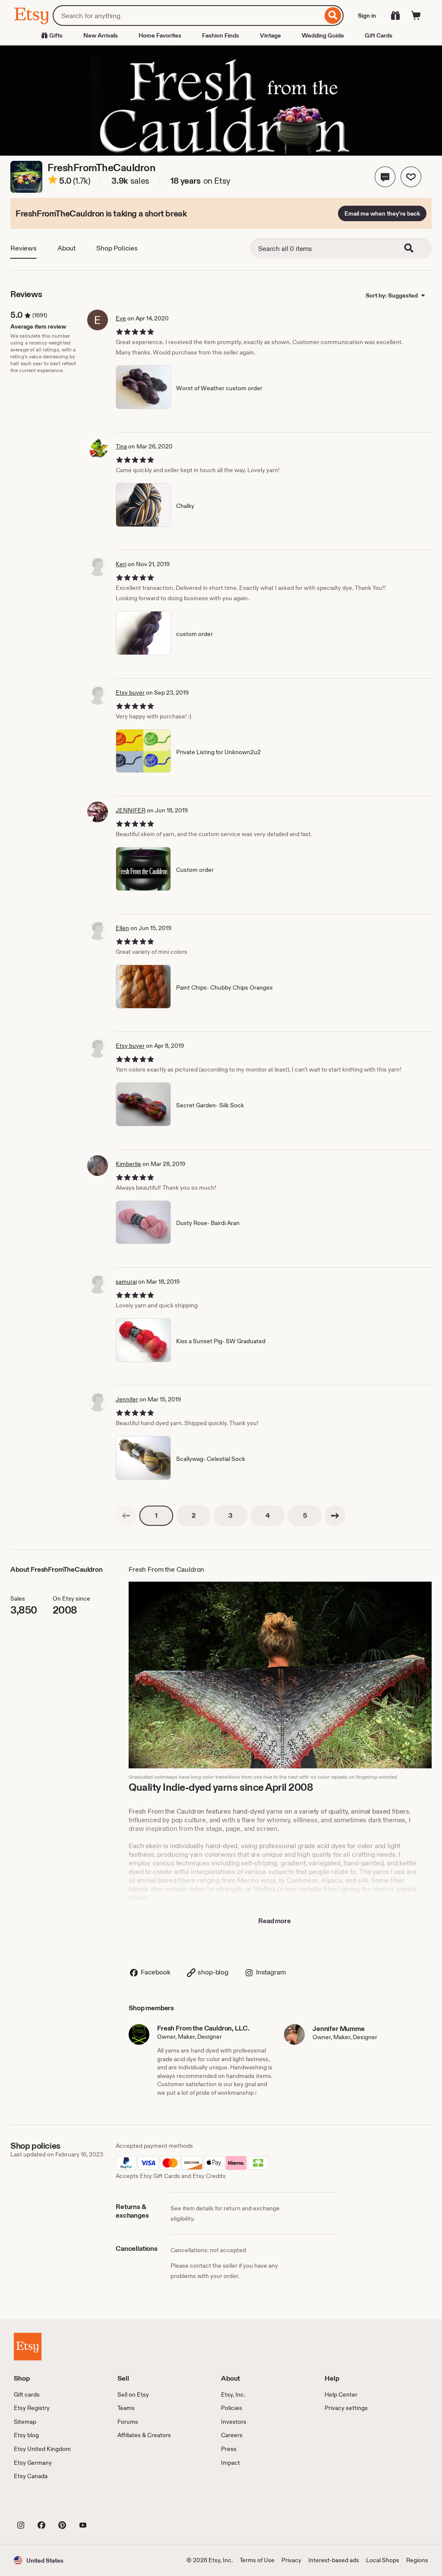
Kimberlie (128, 1164)
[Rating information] (53, 181)
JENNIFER (131, 810)
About (66, 248)
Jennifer (127, 1399)
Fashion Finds (221, 35)
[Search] (333, 16)
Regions (417, 2560)
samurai (126, 1282)
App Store (43, 2506)
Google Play (108, 2506)
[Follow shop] (411, 177)
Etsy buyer (130, 693)
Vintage (270, 35)
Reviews (24, 248)
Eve (121, 318)
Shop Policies (117, 248)
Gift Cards (379, 35)
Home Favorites (160, 35)
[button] (385, 177)
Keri (121, 564)
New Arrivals (101, 35)
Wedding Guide (323, 35)
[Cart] (416, 16)
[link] (126, 1516)
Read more (275, 1921)
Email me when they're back (382, 213)
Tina (121, 446)
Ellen (122, 928)
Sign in (367, 16)
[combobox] (188, 16)
